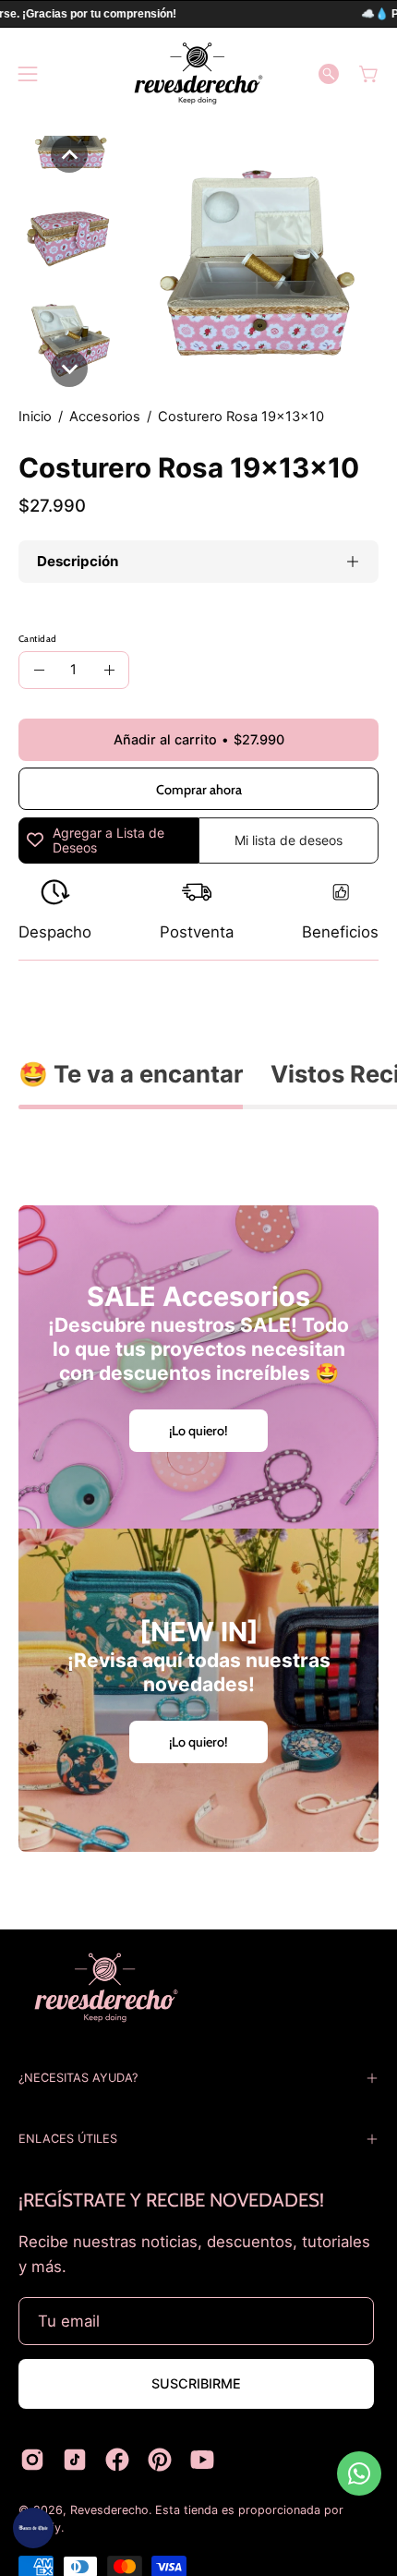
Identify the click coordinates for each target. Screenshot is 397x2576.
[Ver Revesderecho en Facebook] (117, 2460)
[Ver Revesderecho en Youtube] (202, 2460)
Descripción (78, 561)
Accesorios (105, 417)
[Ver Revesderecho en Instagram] (32, 2460)
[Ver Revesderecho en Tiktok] (75, 2460)
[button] (329, 74)
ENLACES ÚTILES (68, 2139)
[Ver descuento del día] (33, 2528)
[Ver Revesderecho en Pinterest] (160, 2460)
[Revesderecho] (198, 73)
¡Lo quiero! (198, 1431)
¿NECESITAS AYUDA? (78, 2078)
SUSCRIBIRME (196, 2383)
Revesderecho (109, 2510)
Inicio (35, 417)
